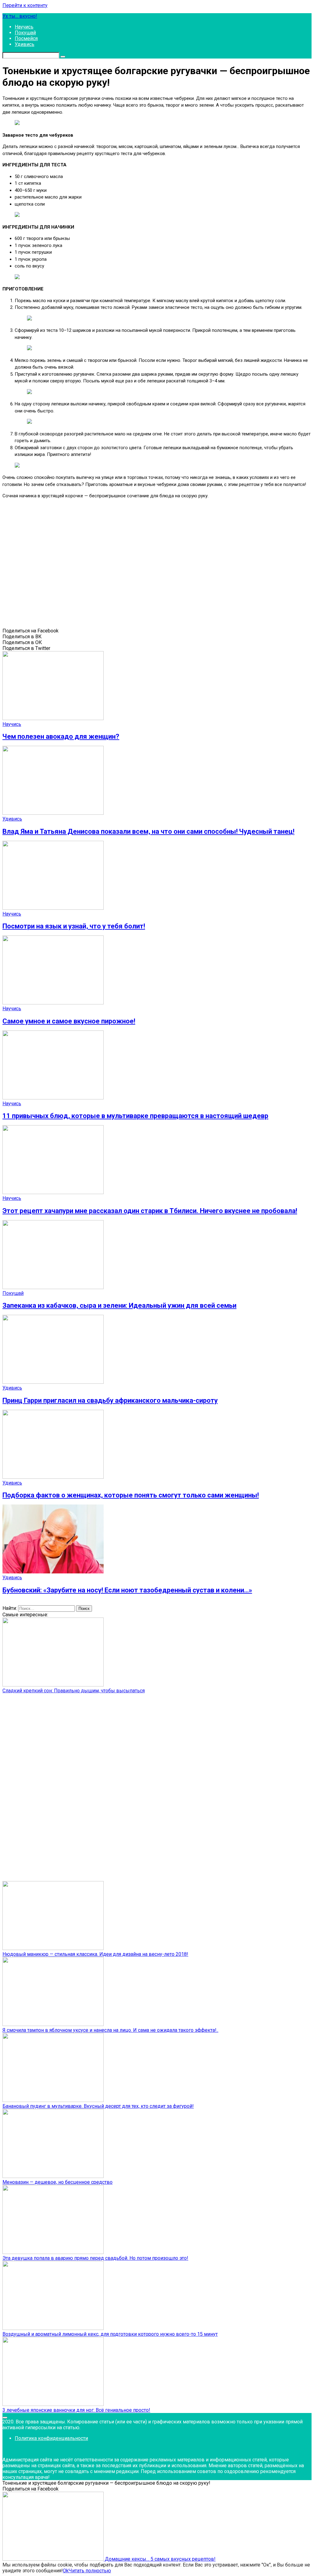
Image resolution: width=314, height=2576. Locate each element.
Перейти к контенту (25, 5)
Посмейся (26, 38)
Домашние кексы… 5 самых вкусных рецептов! (160, 2559)
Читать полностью (90, 2571)
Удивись (25, 44)
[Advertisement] (91, 565)
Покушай (25, 33)
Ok (66, 2571)
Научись (24, 27)
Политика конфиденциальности (51, 2438)
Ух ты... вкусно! (20, 16)
